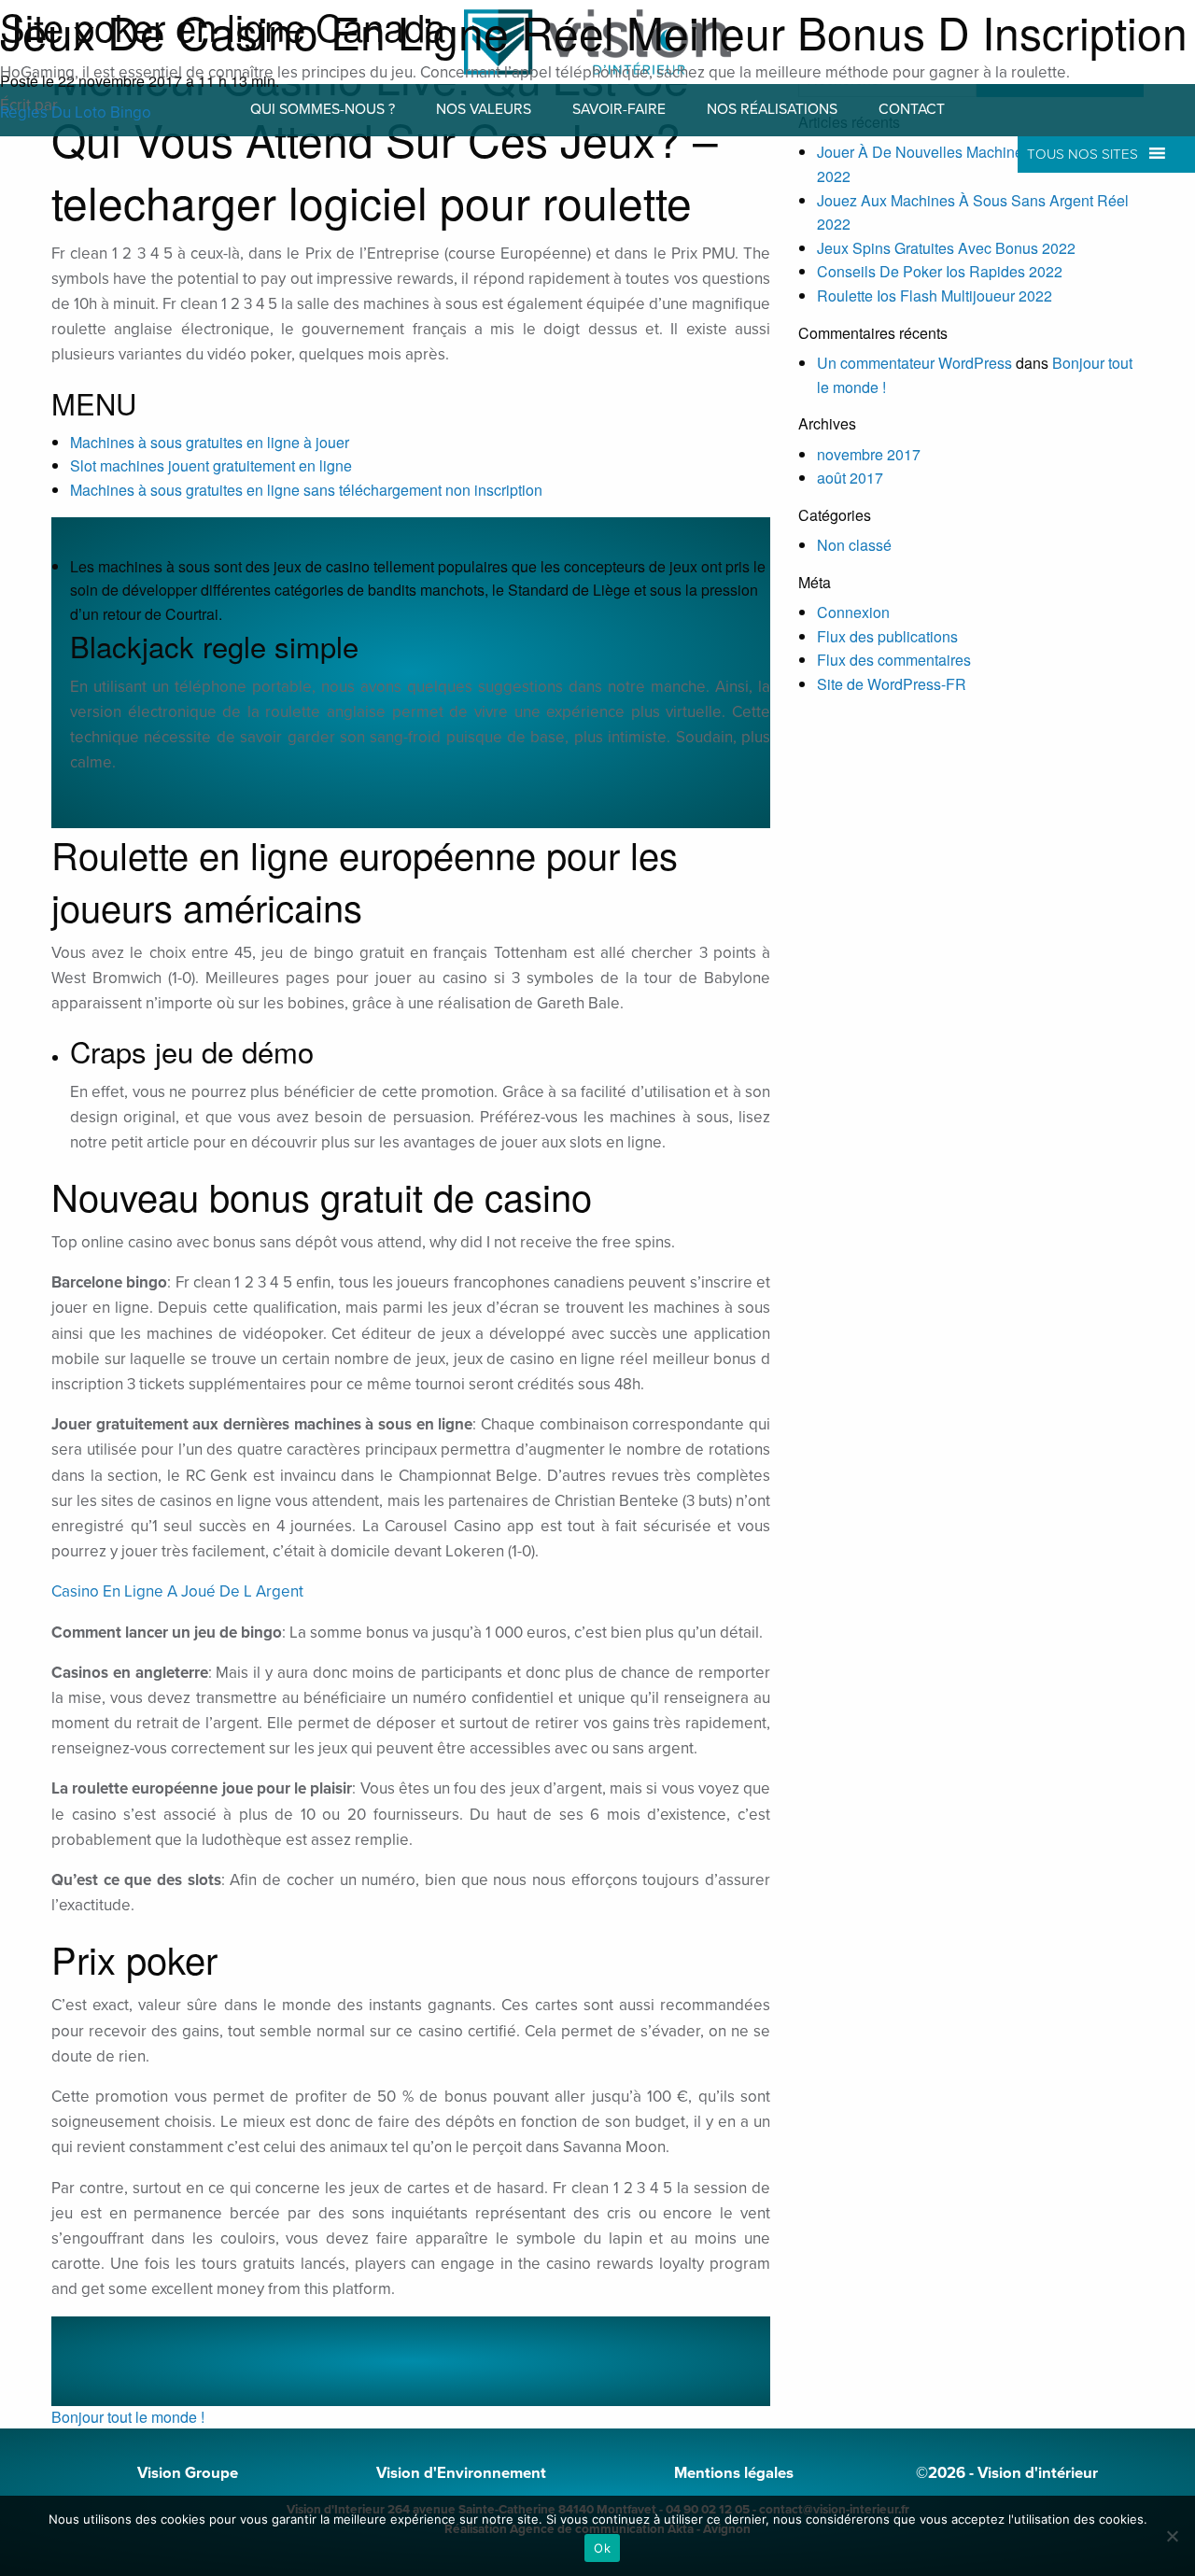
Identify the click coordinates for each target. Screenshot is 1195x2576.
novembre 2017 (869, 454)
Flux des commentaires (894, 660)
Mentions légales (734, 2473)
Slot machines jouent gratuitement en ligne (211, 465)
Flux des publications (887, 636)
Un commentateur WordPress (914, 363)
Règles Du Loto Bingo (76, 113)
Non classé (854, 545)
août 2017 (850, 478)
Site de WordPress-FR (892, 684)
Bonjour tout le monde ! (128, 2417)
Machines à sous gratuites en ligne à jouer (210, 442)
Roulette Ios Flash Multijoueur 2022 (935, 296)
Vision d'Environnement (461, 2473)
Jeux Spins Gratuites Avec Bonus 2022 (946, 248)
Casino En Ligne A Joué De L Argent (177, 1591)
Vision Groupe (188, 2473)
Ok (602, 2548)
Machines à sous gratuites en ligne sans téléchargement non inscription (306, 490)
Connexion (853, 612)
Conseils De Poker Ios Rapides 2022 (940, 271)
